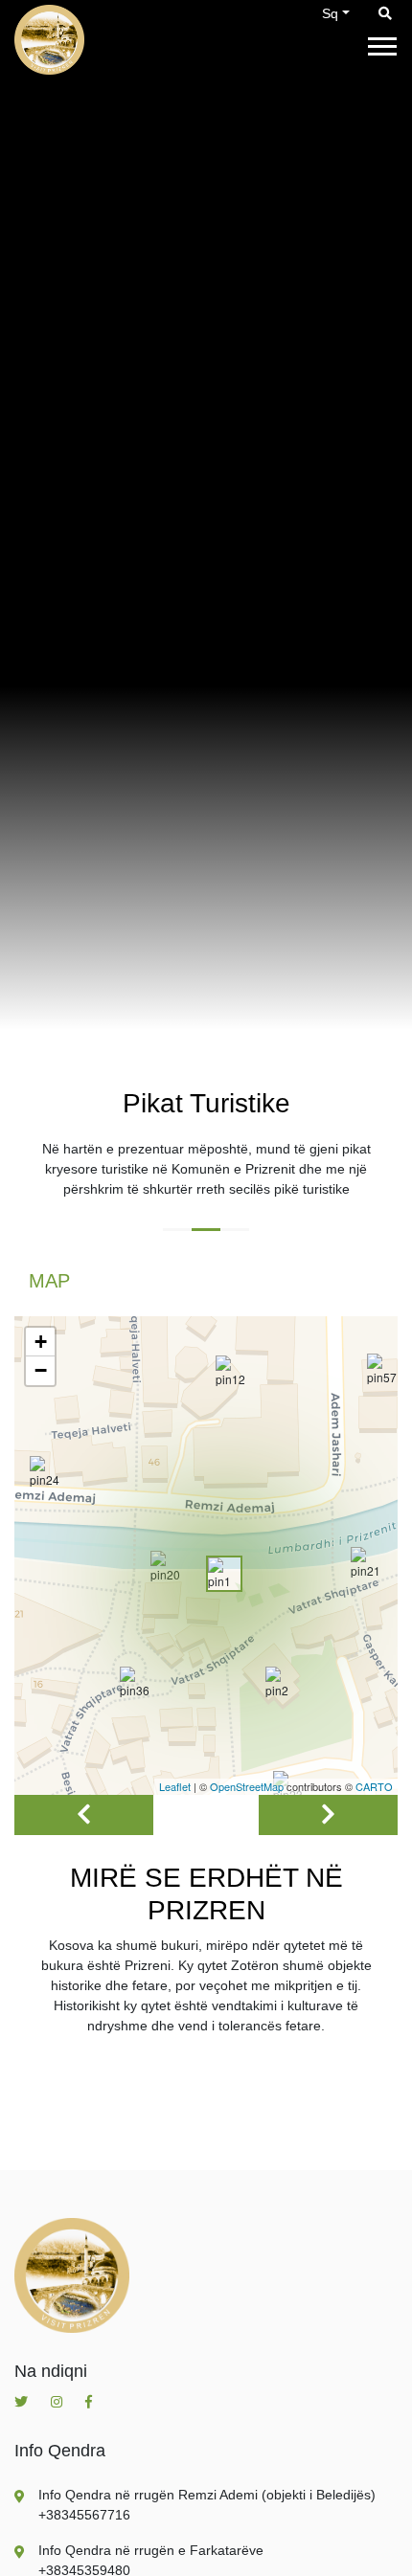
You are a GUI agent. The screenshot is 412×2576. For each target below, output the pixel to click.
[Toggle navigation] (382, 45)
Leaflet (175, 1786)
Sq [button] (330, 13)
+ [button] (41, 1342)
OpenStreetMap (247, 1786)
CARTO (374, 1786)
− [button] (41, 1370)
